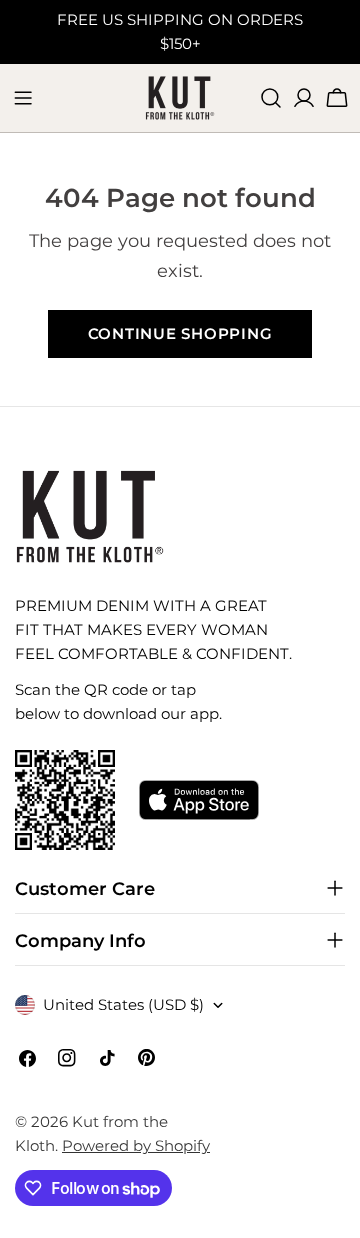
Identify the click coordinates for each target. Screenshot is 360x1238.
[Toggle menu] (23, 98)
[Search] (271, 98)
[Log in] (304, 98)
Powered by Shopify (136, 1145)
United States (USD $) (123, 1004)
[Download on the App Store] (199, 800)
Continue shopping (180, 333)
